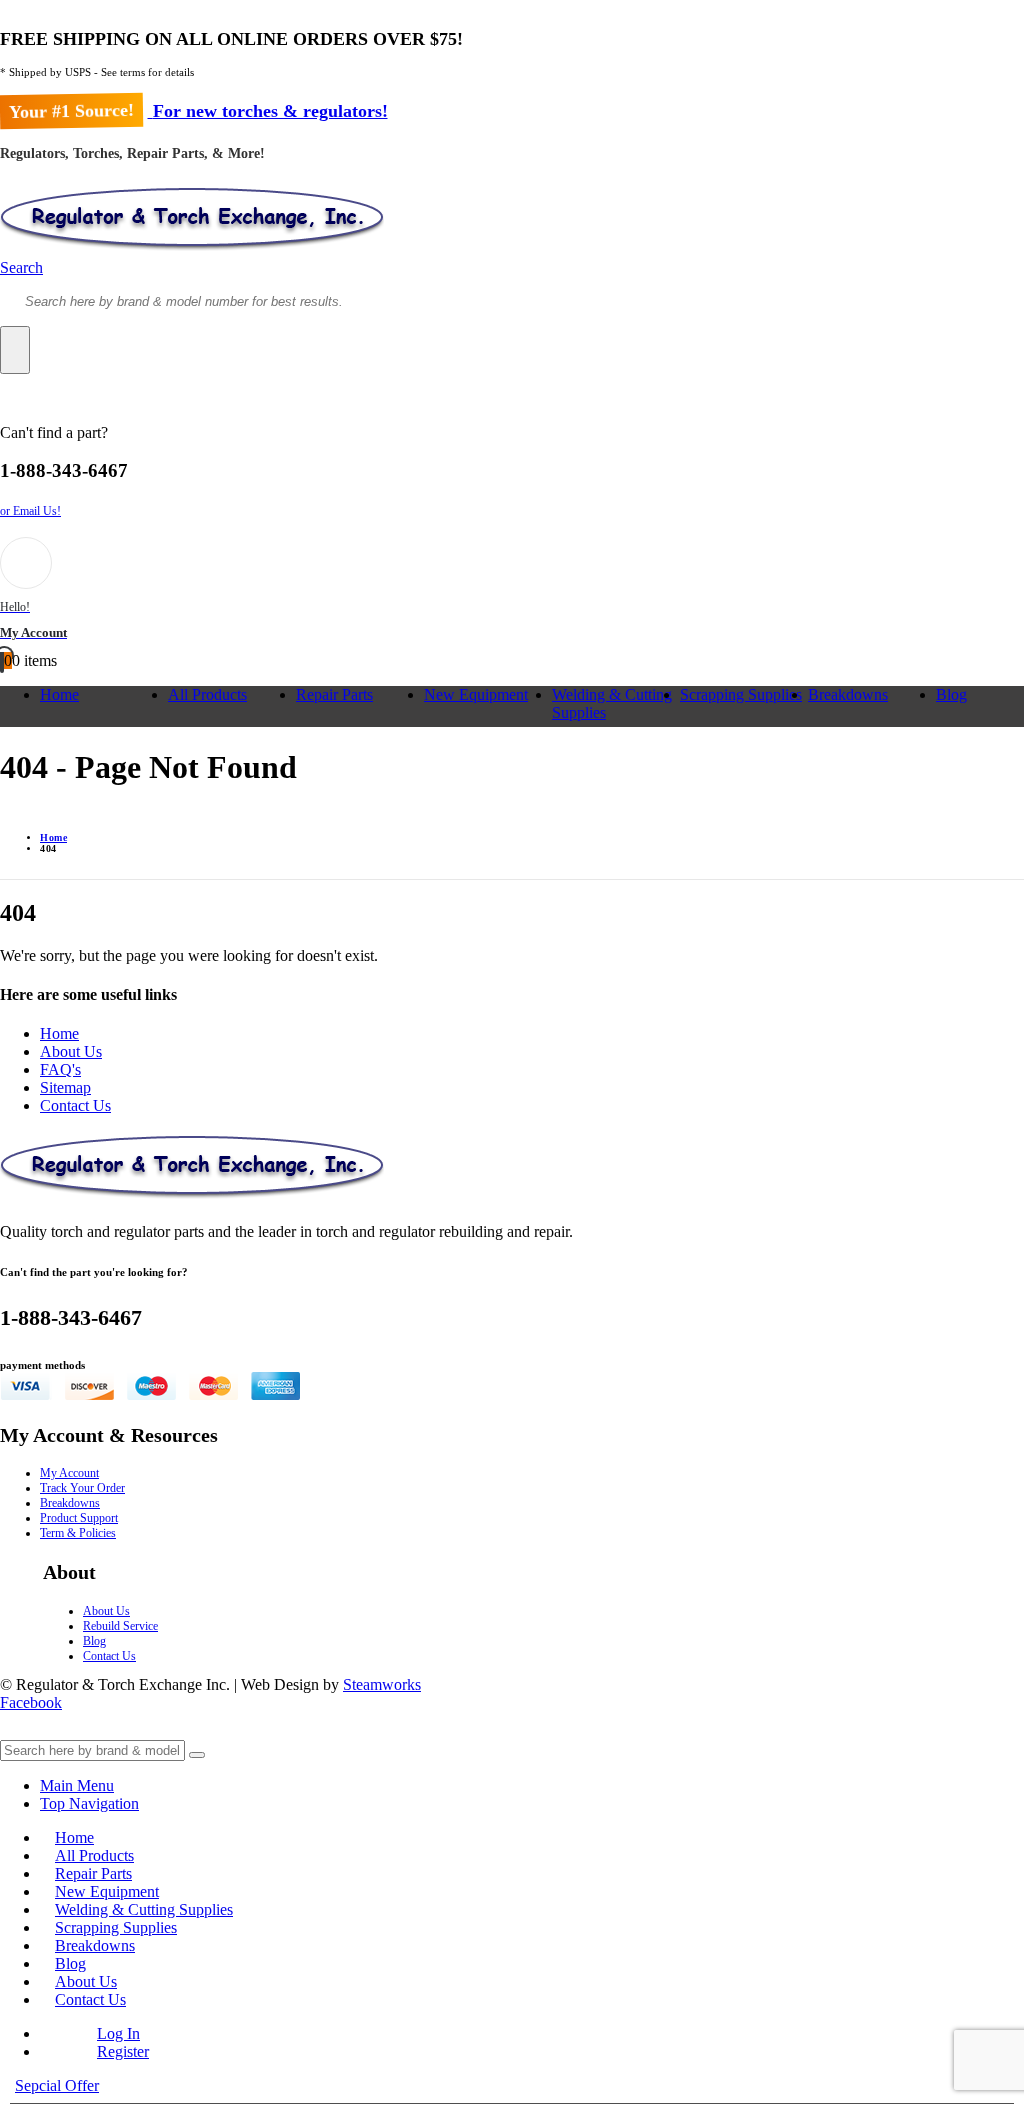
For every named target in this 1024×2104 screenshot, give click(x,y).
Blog (951, 694)
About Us (71, 1051)
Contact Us (75, 1105)
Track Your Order (82, 1488)
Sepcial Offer (57, 2085)
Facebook (31, 1702)
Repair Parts (334, 694)
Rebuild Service (120, 1626)
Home (59, 694)
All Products (207, 694)
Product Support (79, 1518)
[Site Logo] (192, 249)
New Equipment (476, 694)
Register (123, 2051)
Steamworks (382, 1684)
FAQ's (60, 1069)
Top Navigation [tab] (89, 1803)
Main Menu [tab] (77, 1785)
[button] (21, 267)
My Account (69, 1473)
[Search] (15, 350)
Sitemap (65, 1087)
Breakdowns (848, 694)
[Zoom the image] (512, 1169)
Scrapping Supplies (741, 694)
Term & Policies (78, 1533)
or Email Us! (30, 511)
